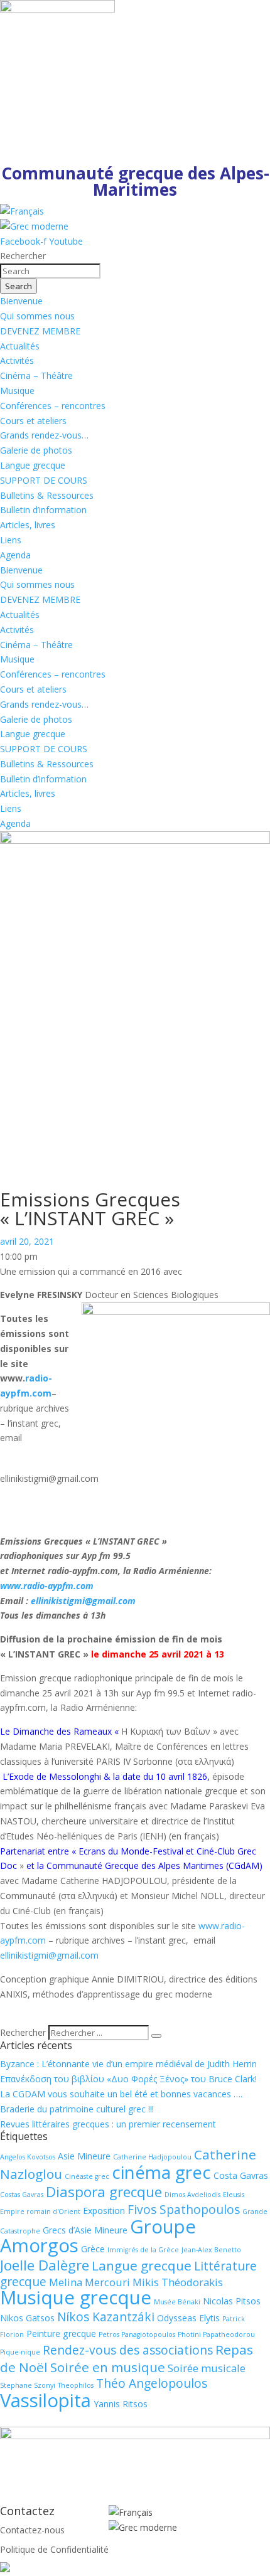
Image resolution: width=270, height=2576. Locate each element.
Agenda (15, 555)
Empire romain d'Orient (40, 2211)
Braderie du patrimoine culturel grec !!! (77, 2109)
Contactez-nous (32, 2530)
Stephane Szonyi (28, 2385)
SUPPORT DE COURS (44, 480)
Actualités (20, 346)
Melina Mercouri (89, 2282)
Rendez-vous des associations (128, 2350)
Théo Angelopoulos (152, 2383)
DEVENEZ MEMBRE (40, 331)
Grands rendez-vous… (44, 435)
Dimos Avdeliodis (192, 2195)
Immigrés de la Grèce (143, 2250)
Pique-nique (20, 2352)
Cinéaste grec (87, 2176)
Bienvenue (21, 301)
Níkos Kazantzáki (106, 2317)
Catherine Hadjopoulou (152, 2157)
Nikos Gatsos (27, 2318)
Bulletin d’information (43, 510)
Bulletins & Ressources (47, 495)
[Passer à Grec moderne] (34, 226)
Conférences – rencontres (53, 406)
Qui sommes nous (37, 316)
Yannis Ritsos (121, 2404)
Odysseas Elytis (188, 2318)
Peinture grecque (61, 2334)
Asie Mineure (84, 2156)
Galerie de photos (36, 450)
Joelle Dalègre (45, 2265)
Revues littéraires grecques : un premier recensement (108, 2124)
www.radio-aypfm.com (47, 1586)
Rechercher (24, 2032)
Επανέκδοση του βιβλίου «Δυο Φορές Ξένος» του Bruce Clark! (128, 2079)
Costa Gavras (241, 2175)
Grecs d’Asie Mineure (85, 2230)
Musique (17, 391)
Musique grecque (76, 2297)
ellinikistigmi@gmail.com (83, 1601)
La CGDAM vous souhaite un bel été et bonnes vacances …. (121, 2094)
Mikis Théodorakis (178, 2282)
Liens (11, 540)
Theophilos (76, 2385)
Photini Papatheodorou (216, 2334)
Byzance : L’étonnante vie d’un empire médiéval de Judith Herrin (128, 2064)
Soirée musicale (207, 2368)
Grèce (93, 2249)
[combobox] (50, 271)
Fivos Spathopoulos (184, 2210)
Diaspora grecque (104, 2192)
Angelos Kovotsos (28, 2157)
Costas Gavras (22, 2195)
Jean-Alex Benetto (211, 2250)
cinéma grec (161, 2172)
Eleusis (234, 2195)
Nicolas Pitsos (232, 2301)
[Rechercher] (156, 2036)
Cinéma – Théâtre (36, 375)
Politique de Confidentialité (54, 2549)
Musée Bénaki (177, 2302)
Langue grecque (33, 465)
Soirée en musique (108, 2367)
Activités (17, 360)
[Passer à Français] (22, 211)
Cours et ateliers (33, 421)
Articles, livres (28, 525)
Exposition (104, 2211)
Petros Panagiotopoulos (137, 2334)
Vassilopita (46, 2400)
